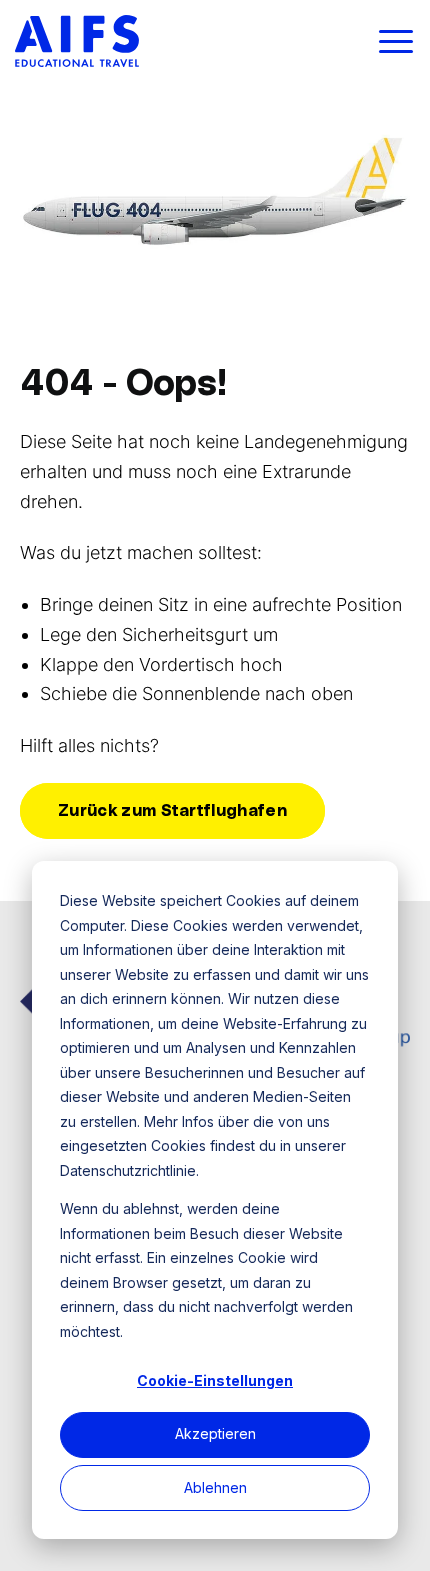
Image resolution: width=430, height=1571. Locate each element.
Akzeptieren (215, 1433)
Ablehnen (215, 1487)
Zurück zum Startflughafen (172, 811)
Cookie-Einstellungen (215, 1380)
